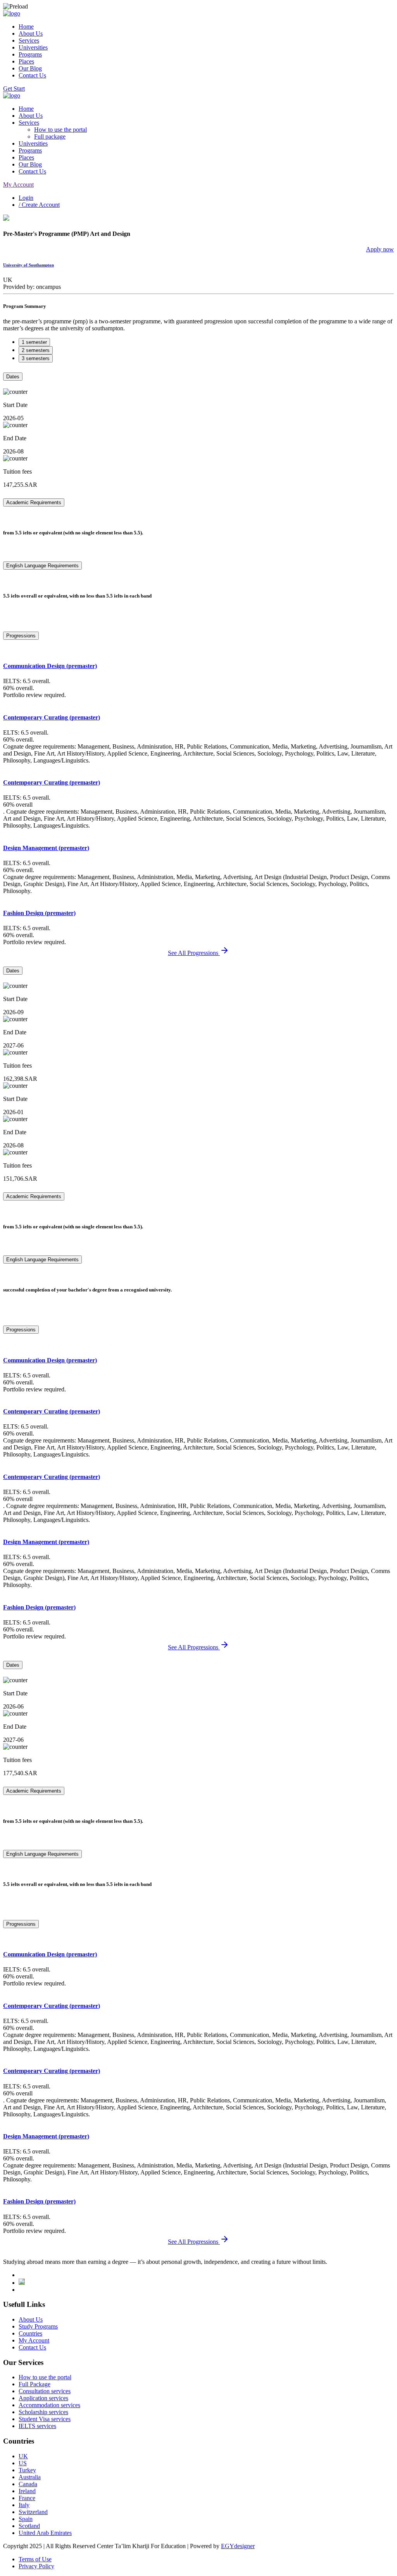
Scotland (29, 2526)
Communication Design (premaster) (50, 666)
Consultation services (45, 2391)
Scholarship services (43, 2412)
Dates (13, 377)
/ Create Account (39, 205)
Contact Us (32, 75)
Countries (30, 2333)
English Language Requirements (42, 566)
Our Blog (30, 68)
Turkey (27, 2470)
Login (26, 198)
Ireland (27, 2491)
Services (29, 40)
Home (26, 27)
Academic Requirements (34, 502)
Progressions (21, 636)
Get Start (14, 88)
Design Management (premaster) (46, 848)
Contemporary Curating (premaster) (52, 717)
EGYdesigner (238, 2546)
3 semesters (36, 358)
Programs (30, 54)
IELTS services (37, 2426)
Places (26, 61)
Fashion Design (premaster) (39, 913)
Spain (26, 2519)
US (23, 2463)
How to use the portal (60, 130)
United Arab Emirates (45, 2533)
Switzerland (33, 2512)
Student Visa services (45, 2419)
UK (23, 2456)
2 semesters (36, 350)
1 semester (34, 342)
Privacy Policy (36, 2566)
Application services (43, 2398)
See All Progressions (194, 953)
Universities (33, 47)
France (27, 2498)
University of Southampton (28, 265)
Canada (28, 2484)
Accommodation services (49, 2405)
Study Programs (38, 2326)
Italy (24, 2505)
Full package (50, 137)
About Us (31, 33)
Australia (30, 2477)
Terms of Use (35, 2559)
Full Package (35, 2384)
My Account (18, 185)
